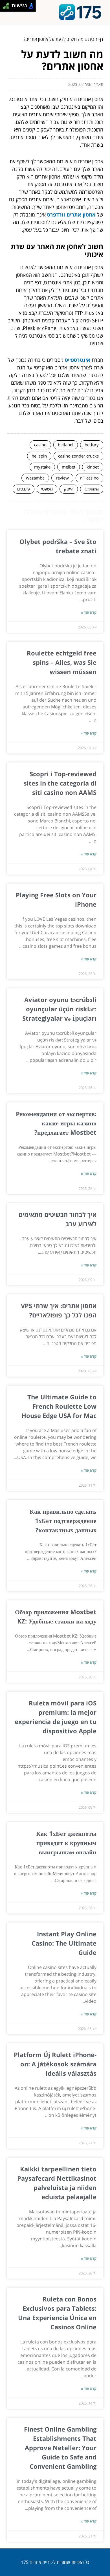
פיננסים (24, 489)
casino (40, 445)
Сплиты (92, 489)
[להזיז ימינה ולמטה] (7, 7)
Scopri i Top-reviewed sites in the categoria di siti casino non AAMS (60, 783)
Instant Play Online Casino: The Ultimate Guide (64, 1943)
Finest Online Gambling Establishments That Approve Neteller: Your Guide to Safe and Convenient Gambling (60, 2448)
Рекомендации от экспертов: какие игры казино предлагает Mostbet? (56, 1123)
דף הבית (96, 39)
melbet (69, 467)
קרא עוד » (89, 612)
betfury (92, 445)
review (62, 478)
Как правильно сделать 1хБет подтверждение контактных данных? (63, 1520)
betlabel (66, 445)
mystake (42, 467)
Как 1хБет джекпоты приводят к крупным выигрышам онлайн (66, 1843)
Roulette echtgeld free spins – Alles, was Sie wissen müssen (62, 662)
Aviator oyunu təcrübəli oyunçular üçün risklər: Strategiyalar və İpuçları (59, 1009)
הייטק (69, 489)
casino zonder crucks (78, 456)
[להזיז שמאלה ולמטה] (4, 7)
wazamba (35, 478)
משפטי (47, 489)
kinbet (93, 467)
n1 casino (89, 478)
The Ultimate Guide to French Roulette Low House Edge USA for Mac (59, 1406)
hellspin (39, 456)
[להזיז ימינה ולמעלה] (7, 4)
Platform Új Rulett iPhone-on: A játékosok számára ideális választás (55, 2064)
